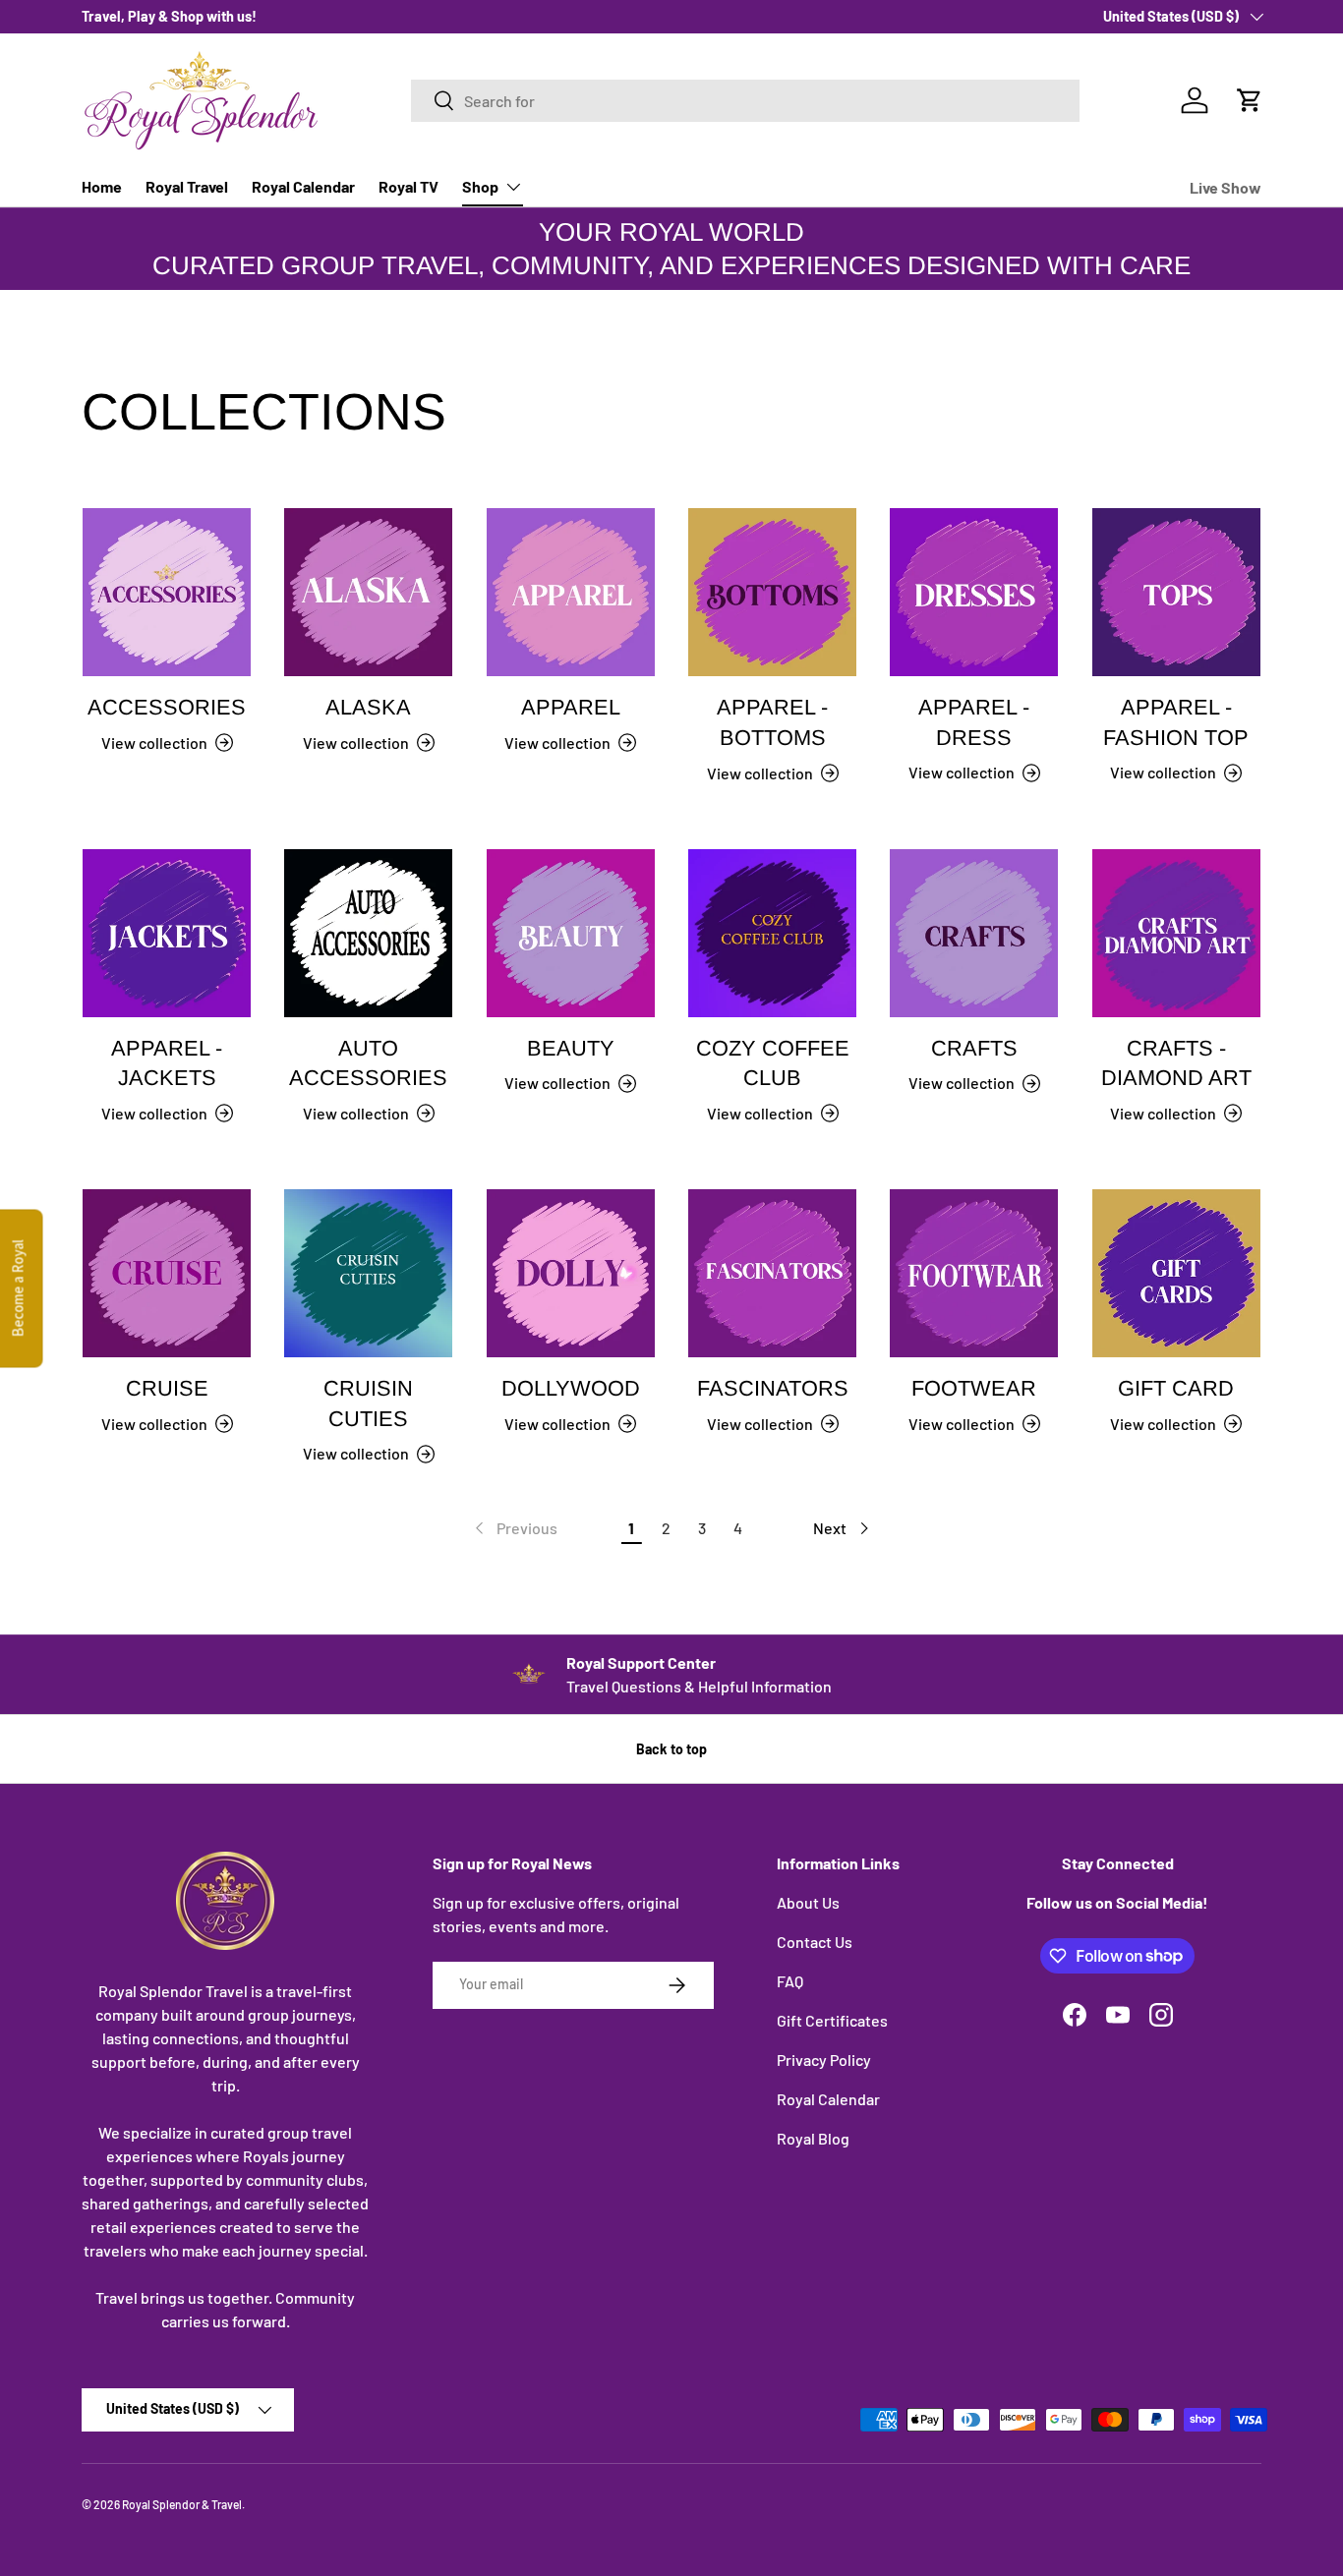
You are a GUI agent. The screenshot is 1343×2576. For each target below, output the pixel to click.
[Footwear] (974, 1273)
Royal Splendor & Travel (182, 2504)
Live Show (1226, 187)
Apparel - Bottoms (772, 722)
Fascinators (773, 1388)
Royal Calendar (303, 186)
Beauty (571, 1048)
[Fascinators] (772, 1273)
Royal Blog (813, 2138)
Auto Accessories (368, 1063)
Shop (480, 186)
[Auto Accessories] (368, 933)
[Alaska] (368, 592)
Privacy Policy (824, 2060)
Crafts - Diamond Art (1176, 1063)
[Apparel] (571, 592)
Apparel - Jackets (167, 1063)
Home (102, 186)
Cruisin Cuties (368, 1403)
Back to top (671, 1749)
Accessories (167, 707)
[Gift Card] (1176, 1273)
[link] (514, 1528)
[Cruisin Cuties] (368, 1273)
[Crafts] (974, 933)
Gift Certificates (832, 2020)
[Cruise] (167, 1273)
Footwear (974, 1388)
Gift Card (1176, 1388)
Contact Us (815, 1942)
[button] (1250, 100)
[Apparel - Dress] (974, 592)
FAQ (790, 1981)
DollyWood (571, 1388)
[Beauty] (571, 933)
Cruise (167, 1388)
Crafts (974, 1048)
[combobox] (745, 101)
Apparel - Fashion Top (1176, 722)
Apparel (571, 707)
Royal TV (409, 186)
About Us (808, 1902)
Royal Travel (187, 186)
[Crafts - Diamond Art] (1176, 933)
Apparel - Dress (974, 722)
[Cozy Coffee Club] (772, 933)
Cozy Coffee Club (773, 1063)
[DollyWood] (571, 1273)
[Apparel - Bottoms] (772, 592)
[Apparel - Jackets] (167, 933)
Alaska (368, 707)
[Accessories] (167, 592)
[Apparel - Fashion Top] (1176, 592)
